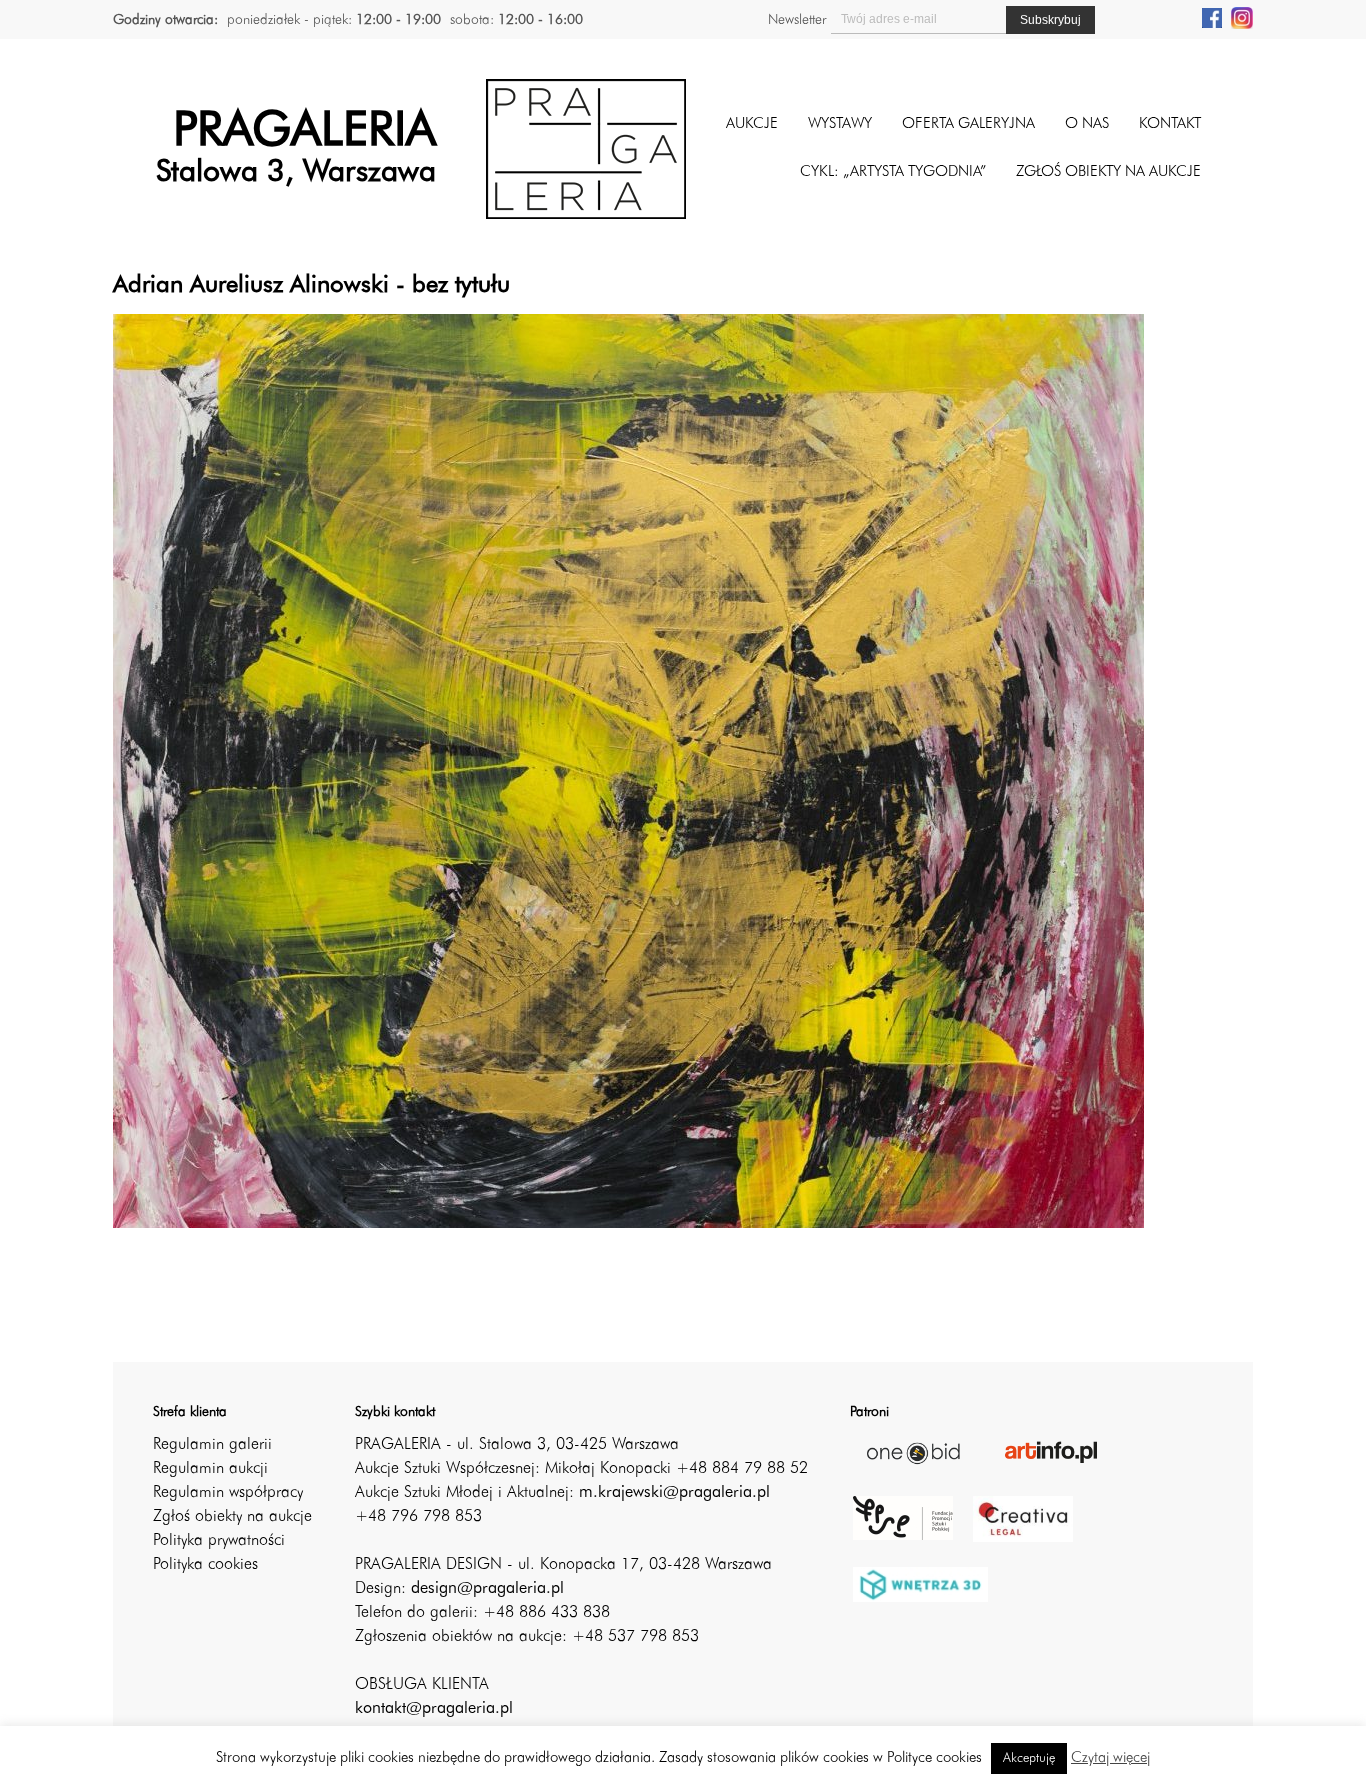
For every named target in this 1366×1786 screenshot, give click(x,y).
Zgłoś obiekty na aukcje (232, 1517)
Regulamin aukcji (210, 1469)
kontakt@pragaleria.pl (434, 1709)
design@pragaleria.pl (487, 1589)
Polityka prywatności (219, 1541)
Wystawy (840, 124)
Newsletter (797, 20)
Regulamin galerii (212, 1445)
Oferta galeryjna (968, 124)
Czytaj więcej (1110, 1758)
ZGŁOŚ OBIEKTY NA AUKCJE (1108, 172)
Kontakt (1170, 124)
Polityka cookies (205, 1565)
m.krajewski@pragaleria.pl (674, 1493)
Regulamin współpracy (228, 1493)
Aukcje (752, 124)
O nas (1087, 124)
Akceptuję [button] (1029, 1758)
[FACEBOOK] (1212, 17)
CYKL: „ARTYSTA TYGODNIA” (893, 172)
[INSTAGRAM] (1242, 17)
